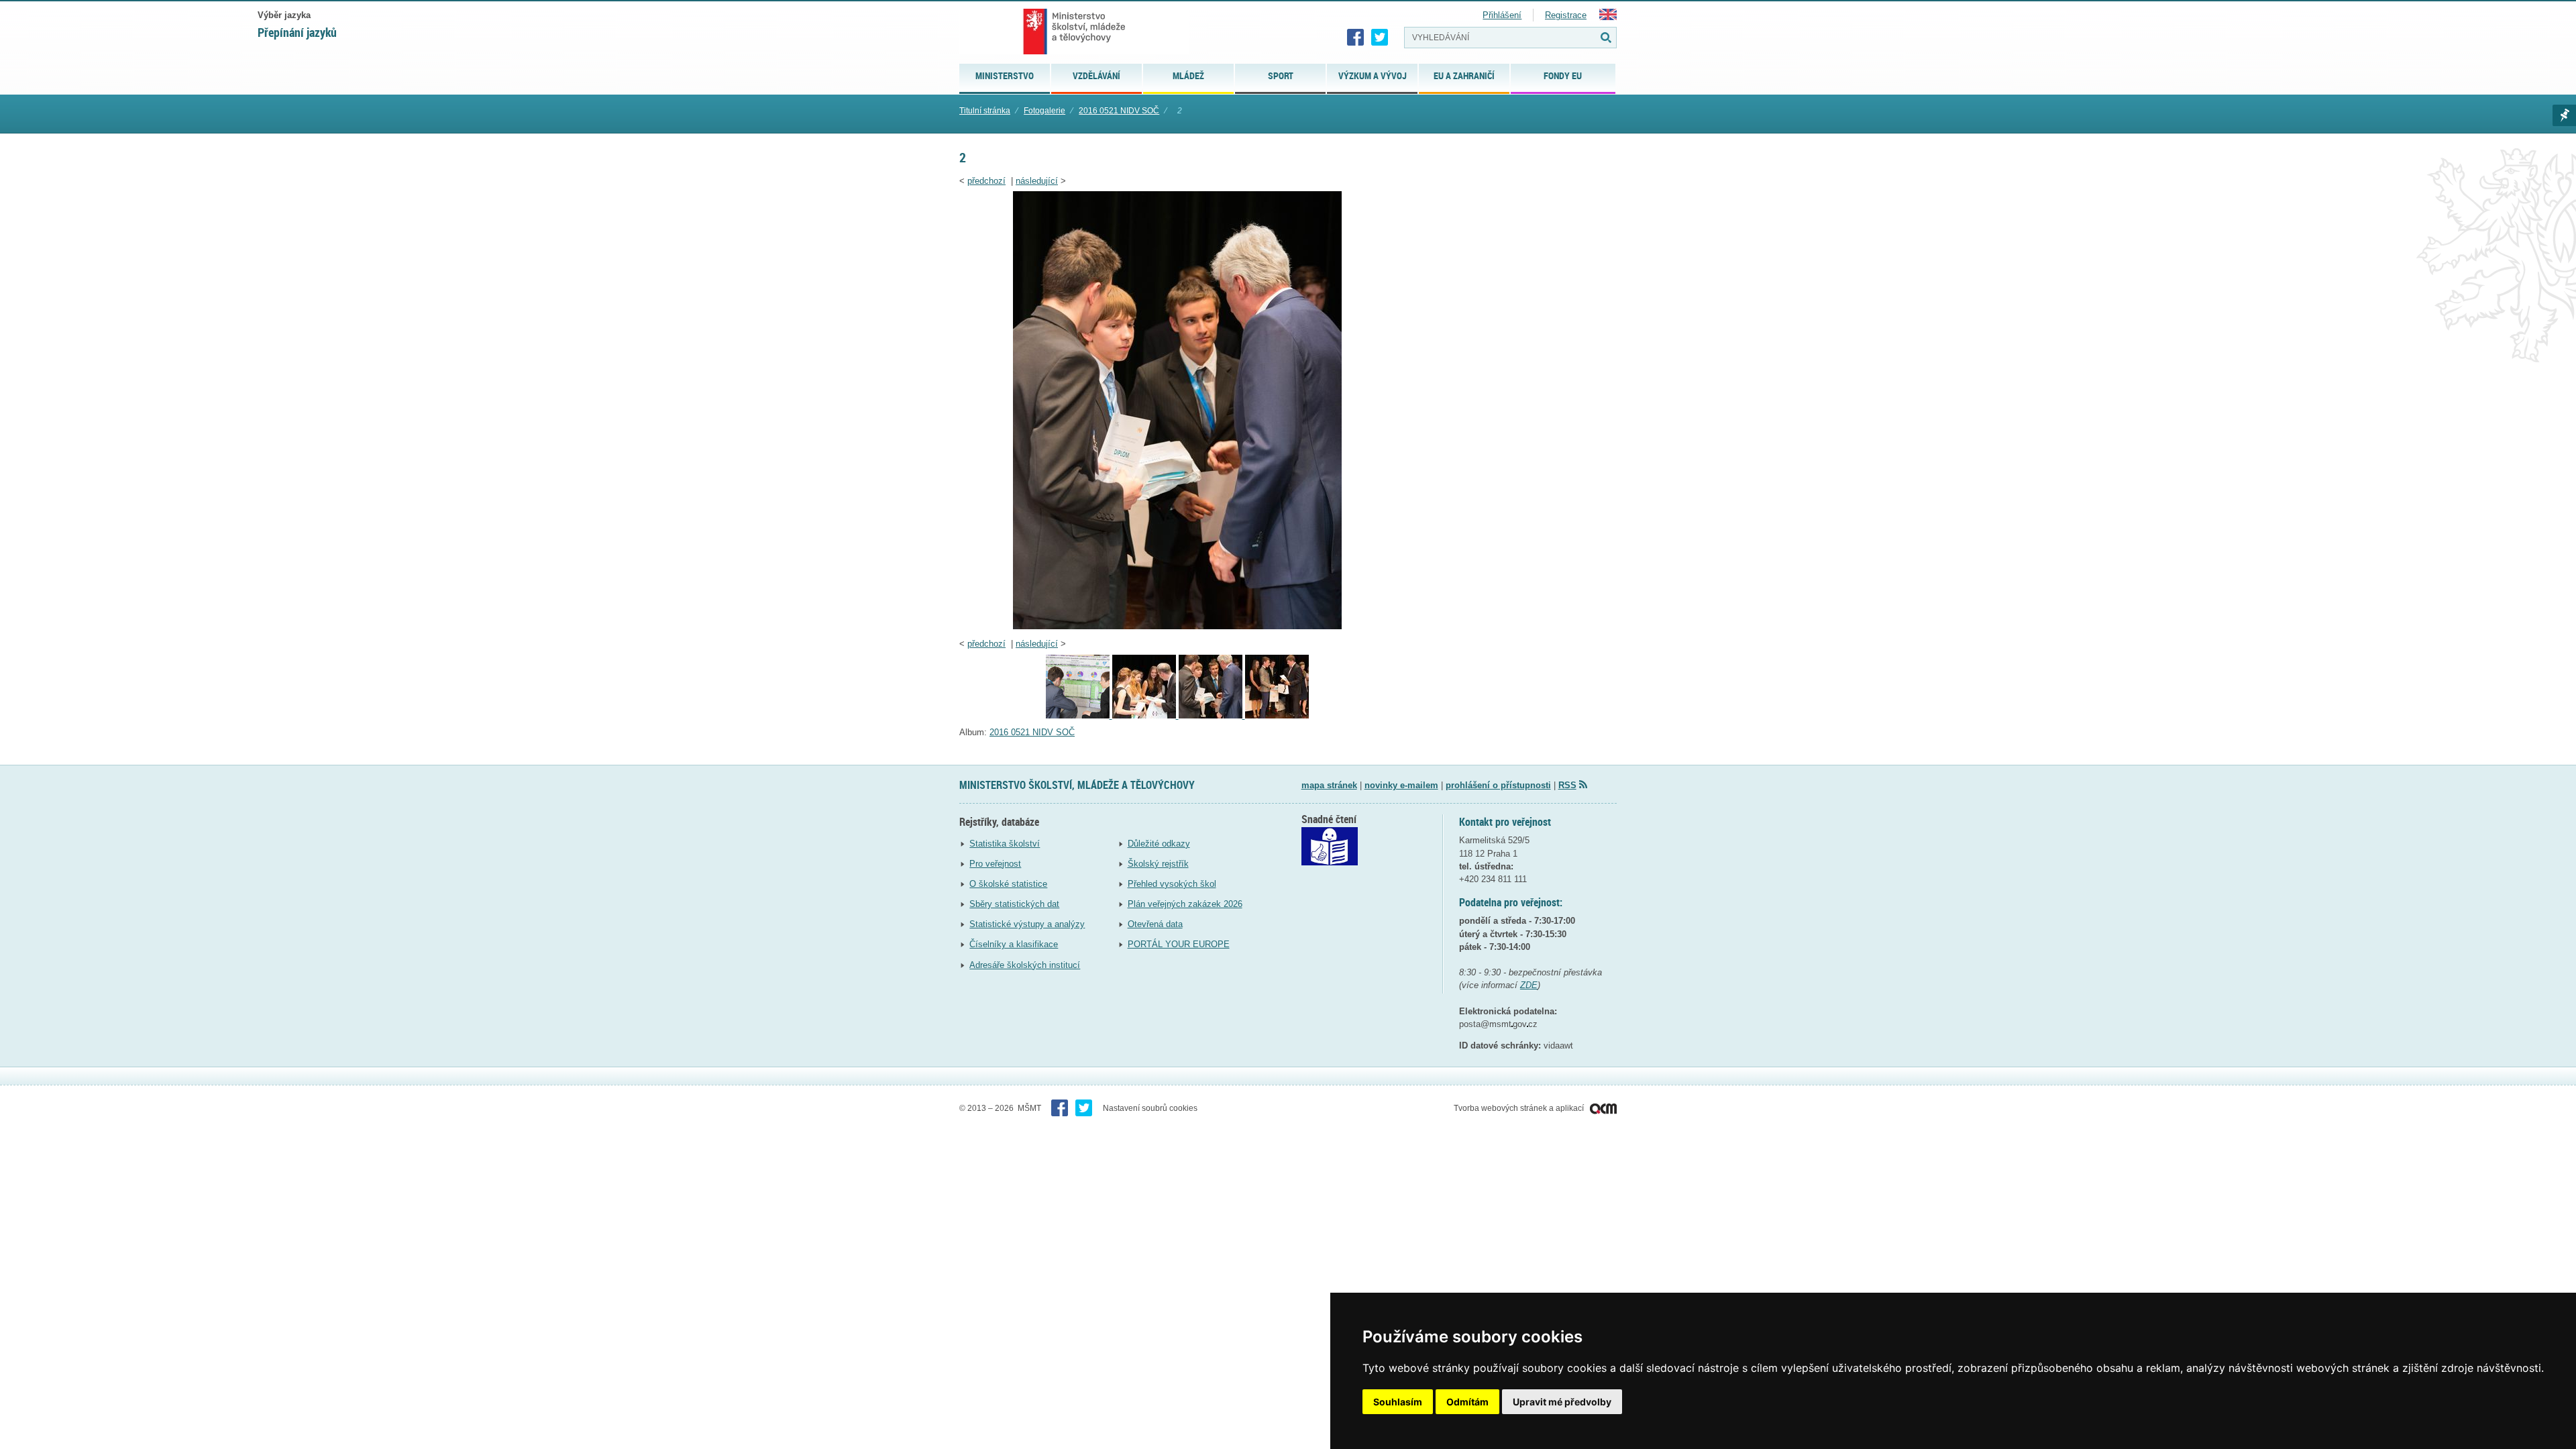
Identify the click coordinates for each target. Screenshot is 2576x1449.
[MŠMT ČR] (1074, 32)
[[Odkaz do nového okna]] (1330, 862)
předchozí (986, 181)
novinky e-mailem (1401, 785)
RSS (1567, 785)
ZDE (1529, 985)
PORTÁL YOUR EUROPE (1179, 944)
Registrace (1566, 15)
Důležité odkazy (1159, 844)
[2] (1177, 626)
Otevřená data (1155, 924)
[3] (1145, 715)
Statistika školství (1005, 844)
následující (1037, 181)
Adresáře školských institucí (1025, 965)
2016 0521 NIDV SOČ (1119, 111)
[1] (1277, 715)
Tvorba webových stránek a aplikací (1520, 1108)
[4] (1079, 715)
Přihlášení (1502, 15)
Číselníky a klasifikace (1014, 944)
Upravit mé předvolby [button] (1562, 1402)
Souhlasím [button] (1398, 1402)
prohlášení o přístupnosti (1498, 785)
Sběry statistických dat (1014, 904)
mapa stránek (1329, 785)
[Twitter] (1380, 38)
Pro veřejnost (995, 864)
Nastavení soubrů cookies (1150, 1108)
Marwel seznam (2564, 115)
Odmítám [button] (1467, 1402)
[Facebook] (1356, 38)
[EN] (1608, 17)
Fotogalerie (1044, 111)
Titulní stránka (985, 111)
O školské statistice (1008, 884)
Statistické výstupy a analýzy (1027, 924)
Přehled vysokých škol (1172, 884)
